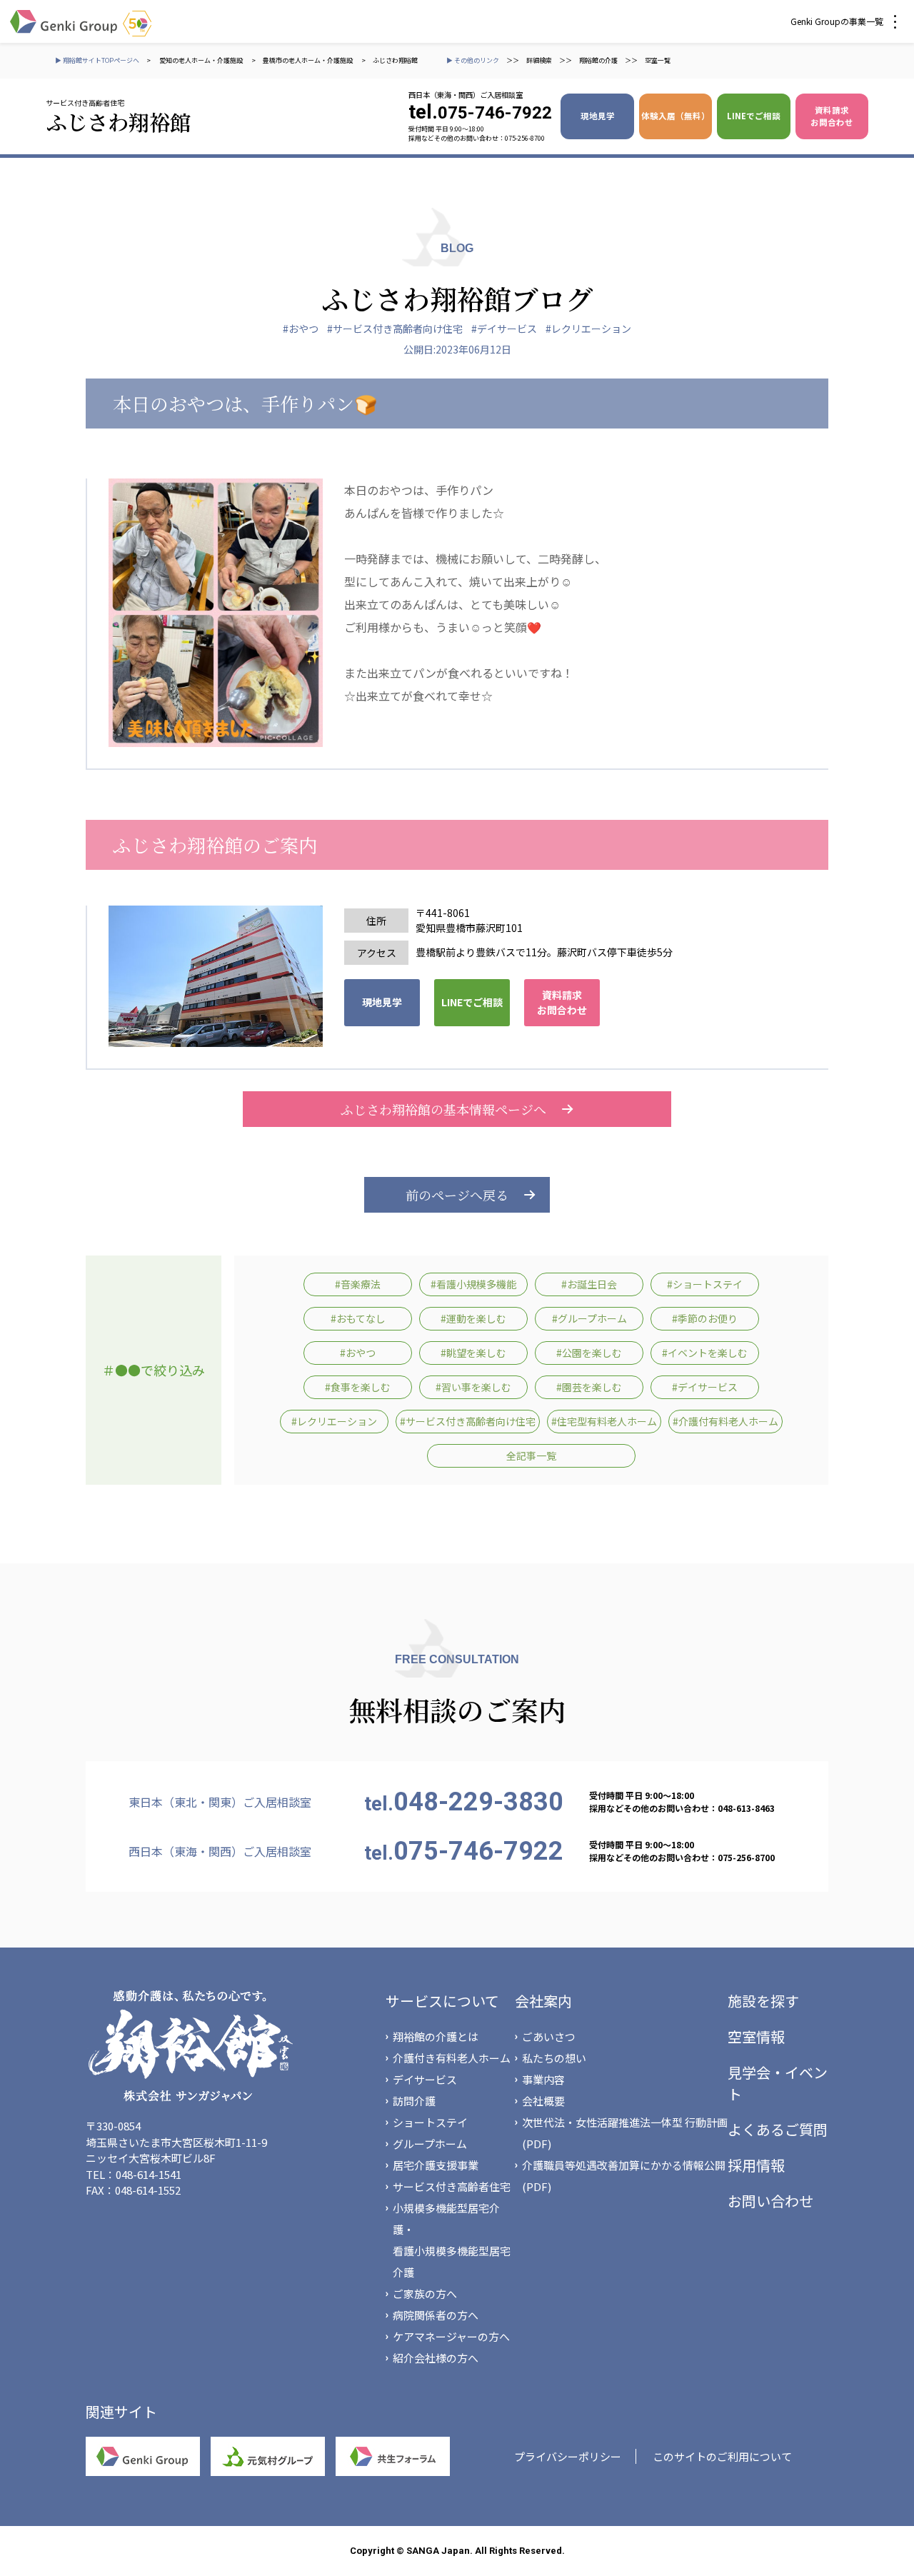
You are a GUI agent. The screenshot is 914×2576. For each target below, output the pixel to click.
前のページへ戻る (457, 1195)
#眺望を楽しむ (473, 1353)
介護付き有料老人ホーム (452, 2058)
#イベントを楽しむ (705, 1353)
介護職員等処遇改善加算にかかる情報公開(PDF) (624, 2176)
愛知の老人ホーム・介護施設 (202, 60)
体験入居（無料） (676, 116)
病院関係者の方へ (436, 2315)
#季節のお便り (705, 1318)
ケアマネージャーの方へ (451, 2336)
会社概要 (543, 2101)
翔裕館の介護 (598, 60)
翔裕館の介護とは (436, 2036)
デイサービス (425, 2079)
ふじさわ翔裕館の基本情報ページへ (443, 1109)
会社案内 (543, 2001)
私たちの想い (554, 2058)
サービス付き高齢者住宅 (452, 2186)
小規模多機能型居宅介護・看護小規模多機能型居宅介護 (452, 2240)
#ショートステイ (705, 1284)
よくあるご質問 (778, 2129)
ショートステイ (430, 2122)
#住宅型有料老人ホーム (604, 1421)
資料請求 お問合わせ (832, 116)
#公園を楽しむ (589, 1353)
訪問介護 (414, 2101)
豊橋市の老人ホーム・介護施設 (308, 60)
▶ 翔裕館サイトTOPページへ (97, 60)
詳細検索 (539, 60)
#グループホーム (589, 1318)
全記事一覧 (531, 1455)
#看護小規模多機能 (473, 1284)
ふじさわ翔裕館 (395, 60)
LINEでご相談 (754, 116)
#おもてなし (358, 1318)
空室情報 (756, 2036)
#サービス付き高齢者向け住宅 (395, 329)
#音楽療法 (358, 1284)
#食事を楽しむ (358, 1387)
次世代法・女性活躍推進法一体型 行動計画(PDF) (625, 2133)
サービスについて (442, 2001)
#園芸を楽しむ (589, 1387)
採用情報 (756, 2165)
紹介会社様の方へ (436, 2358)
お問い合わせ (770, 2201)
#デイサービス (504, 329)
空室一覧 (658, 60)
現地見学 (598, 116)
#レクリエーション (588, 329)
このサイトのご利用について (722, 2456)
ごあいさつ (549, 2036)
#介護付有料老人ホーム (725, 1421)
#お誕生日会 (589, 1284)
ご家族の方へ (425, 2294)
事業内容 (543, 2079)
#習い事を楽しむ (473, 1387)
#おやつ (301, 329)
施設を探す (763, 2001)
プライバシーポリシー (568, 2456)
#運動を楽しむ (473, 1318)
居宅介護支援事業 (436, 2165)
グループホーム (430, 2144)
